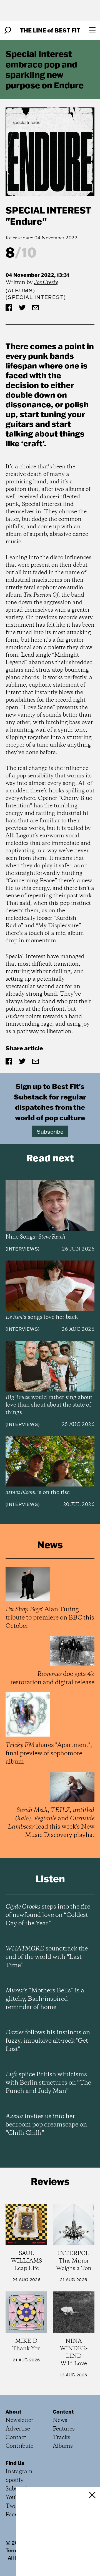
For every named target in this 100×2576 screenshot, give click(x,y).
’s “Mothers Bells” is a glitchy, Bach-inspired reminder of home (45, 1999)
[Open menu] (92, 30)
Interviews (23, 1249)
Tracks (62, 2438)
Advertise (18, 2429)
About (13, 2412)
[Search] (8, 30)
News (60, 2420)
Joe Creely (46, 283)
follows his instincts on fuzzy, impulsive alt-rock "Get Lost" (48, 2041)
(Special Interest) (36, 297)
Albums (20, 291)
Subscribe (50, 1131)
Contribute (19, 2446)
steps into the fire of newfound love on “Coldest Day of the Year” (48, 1915)
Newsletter (19, 2420)
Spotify (15, 2480)
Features (64, 2429)
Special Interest (48, 210)
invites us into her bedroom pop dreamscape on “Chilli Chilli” (46, 2125)
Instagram (19, 2472)
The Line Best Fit (50, 30)
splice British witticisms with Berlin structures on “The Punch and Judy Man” (48, 2083)
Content (63, 2412)
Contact (16, 2438)
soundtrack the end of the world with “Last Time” (47, 1957)
